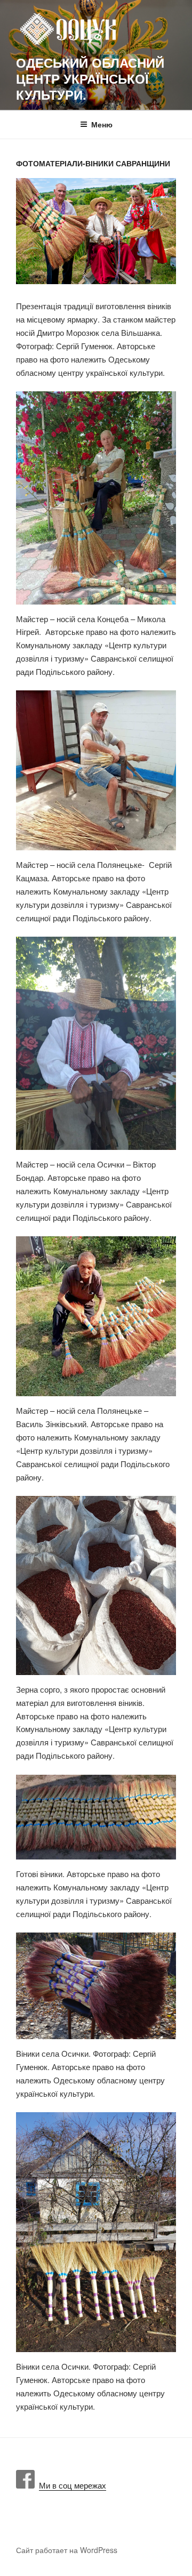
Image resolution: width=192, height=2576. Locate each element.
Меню (102, 124)
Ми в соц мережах (70, 2485)
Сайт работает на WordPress (67, 2550)
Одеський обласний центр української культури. (90, 78)
